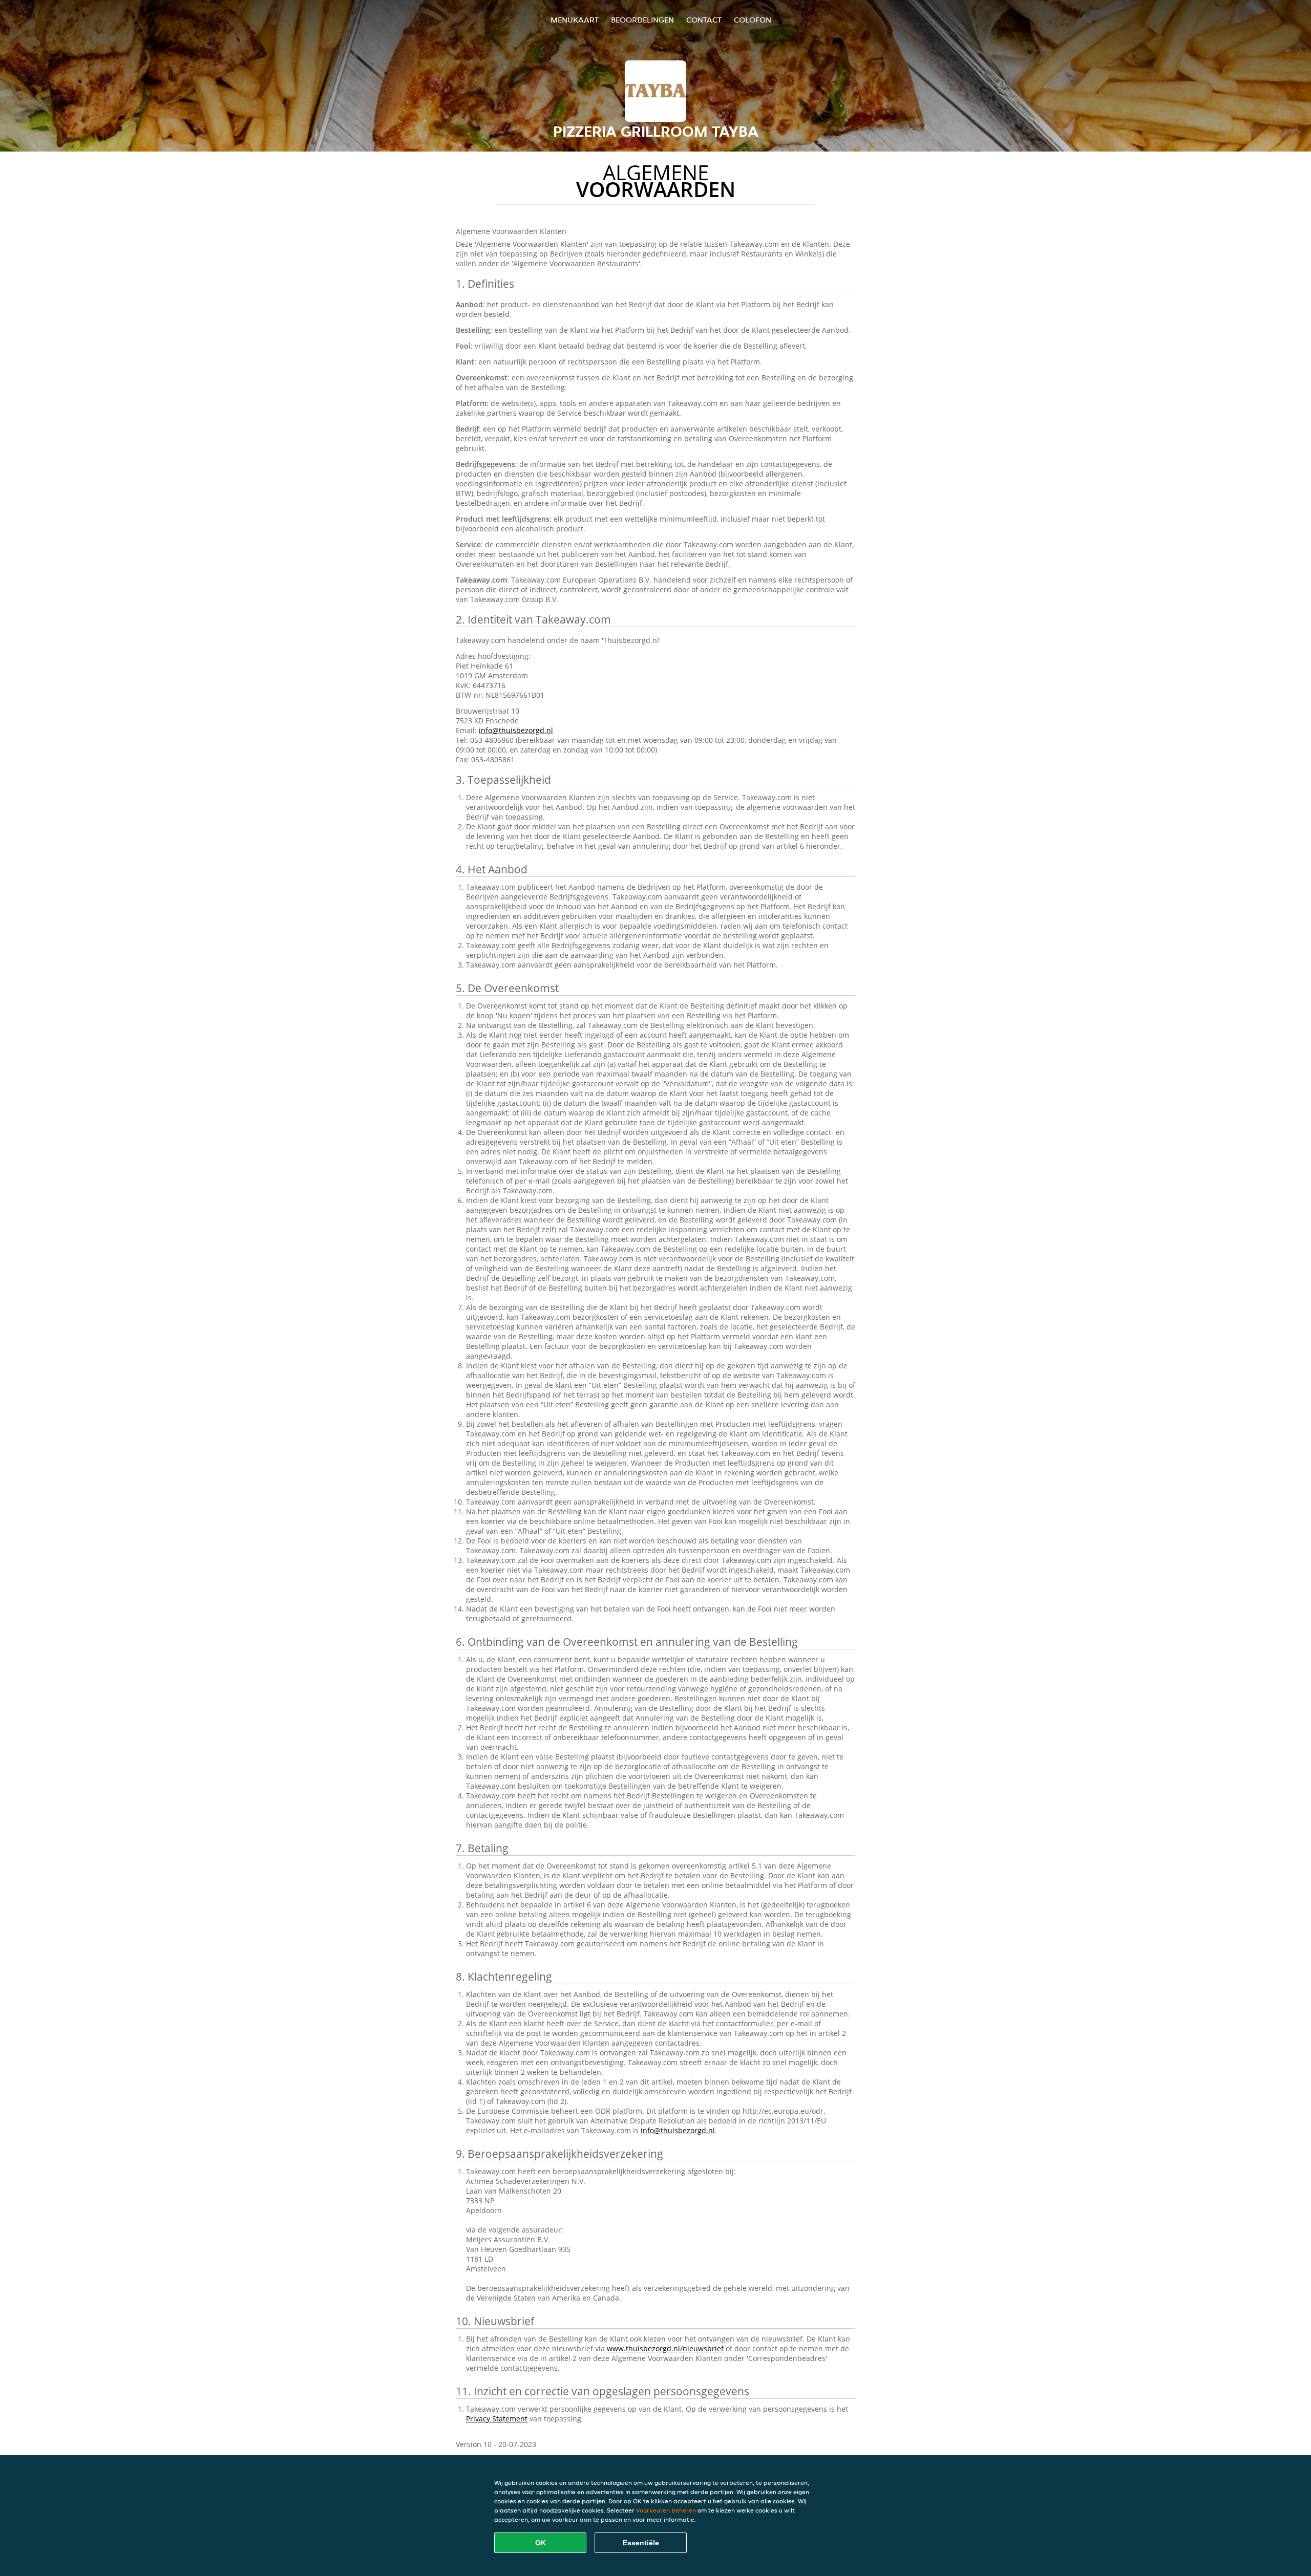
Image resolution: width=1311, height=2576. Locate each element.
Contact (704, 20)
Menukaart (575, 20)
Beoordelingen (642, 20)
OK (541, 2543)
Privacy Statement (497, 2419)
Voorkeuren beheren (666, 2510)
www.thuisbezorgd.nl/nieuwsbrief (665, 2348)
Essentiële (641, 2543)
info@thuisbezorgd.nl (516, 730)
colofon (753, 20)
